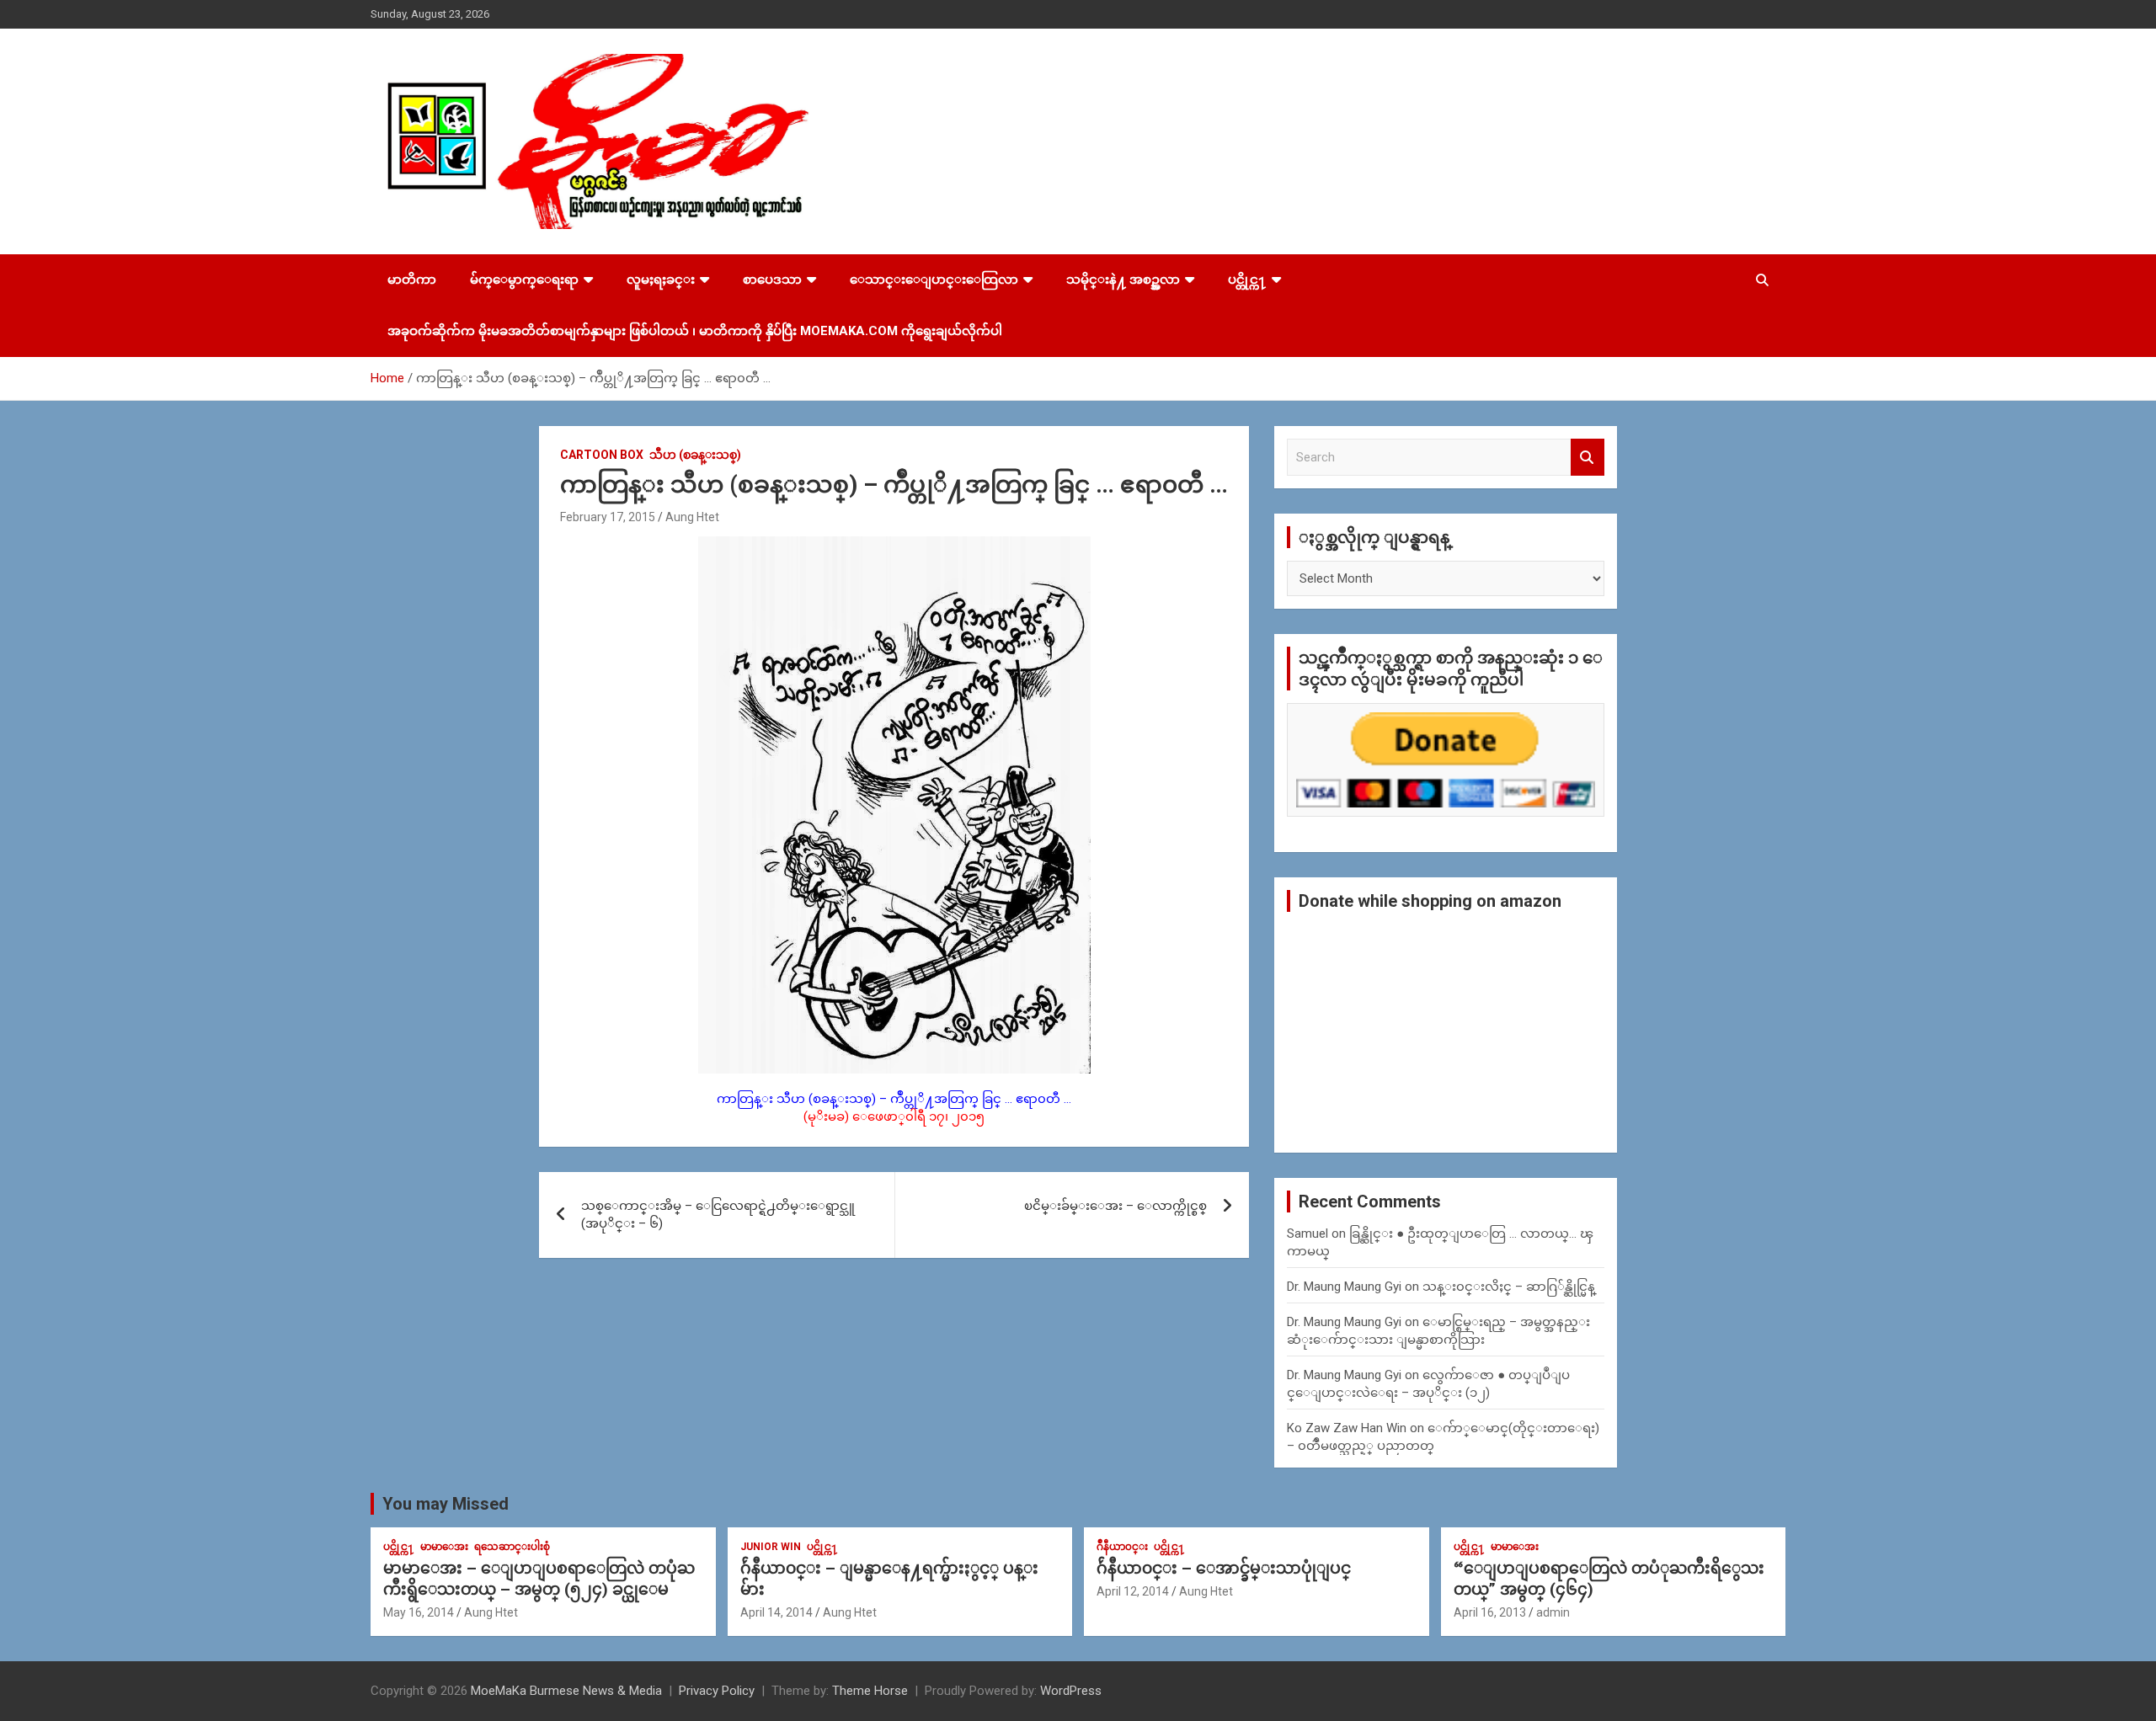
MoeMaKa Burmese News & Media (566, 1691)
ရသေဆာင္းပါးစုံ (512, 1547)
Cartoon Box (602, 455)
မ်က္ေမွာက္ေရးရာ (524, 280)
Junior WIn (771, 1547)
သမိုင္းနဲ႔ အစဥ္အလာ (1123, 280)
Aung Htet (692, 517)
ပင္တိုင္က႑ (1247, 280)
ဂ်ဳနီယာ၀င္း (1122, 1547)
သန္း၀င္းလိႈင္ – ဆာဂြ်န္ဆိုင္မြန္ (1509, 1287)
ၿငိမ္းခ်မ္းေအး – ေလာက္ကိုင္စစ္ (1115, 1206)
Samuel (1307, 1233)
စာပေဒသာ (772, 280)
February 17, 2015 (608, 517)
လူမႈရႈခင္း (661, 280)
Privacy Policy (717, 1691)
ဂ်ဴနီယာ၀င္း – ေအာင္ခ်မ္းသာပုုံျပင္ (1224, 1568)
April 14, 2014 (776, 1612)
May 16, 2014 (419, 1612)
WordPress (1071, 1691)
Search (1588, 458)
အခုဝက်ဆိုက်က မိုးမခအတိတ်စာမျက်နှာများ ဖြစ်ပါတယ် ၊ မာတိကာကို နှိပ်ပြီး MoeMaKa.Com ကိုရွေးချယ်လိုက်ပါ (695, 331)
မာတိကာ (412, 280)
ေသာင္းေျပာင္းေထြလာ (934, 280)
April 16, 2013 (1490, 1612)
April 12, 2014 (1133, 1591)
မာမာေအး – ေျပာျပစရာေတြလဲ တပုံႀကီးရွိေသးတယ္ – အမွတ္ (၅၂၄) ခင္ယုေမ (539, 1579)
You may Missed (446, 1504)
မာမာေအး (444, 1547)
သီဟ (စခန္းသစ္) (695, 455)
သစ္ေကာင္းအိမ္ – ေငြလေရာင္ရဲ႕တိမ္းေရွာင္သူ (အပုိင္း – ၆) (718, 1215)
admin (1553, 1612)
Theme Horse (870, 1691)
